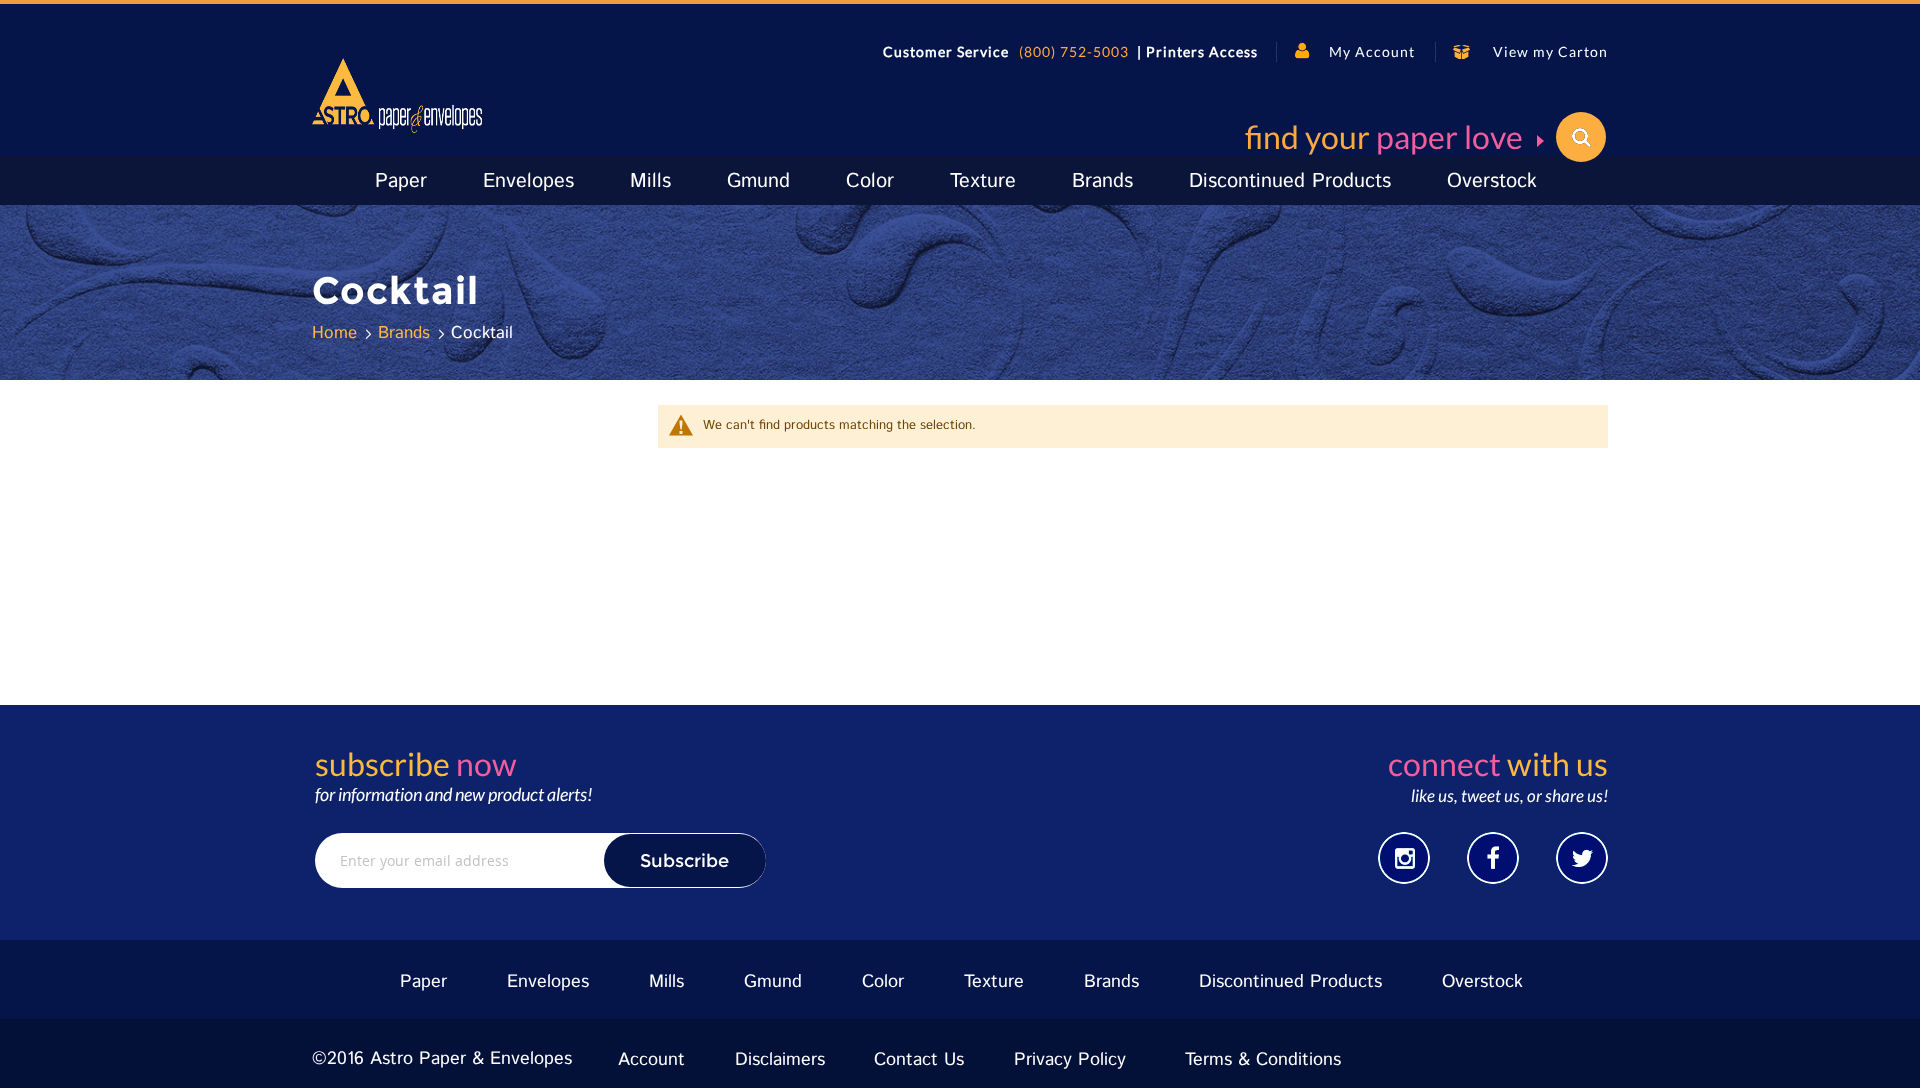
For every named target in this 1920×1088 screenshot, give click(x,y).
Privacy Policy (1070, 1060)
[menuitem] (401, 181)
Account (651, 1060)
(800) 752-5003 (1074, 51)
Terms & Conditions (1263, 1060)
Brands (407, 333)
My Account (1372, 51)
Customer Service (946, 51)
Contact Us (919, 1060)
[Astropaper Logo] (397, 95)
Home (337, 333)
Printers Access (1202, 51)
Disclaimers (780, 1060)
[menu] (960, 180)
